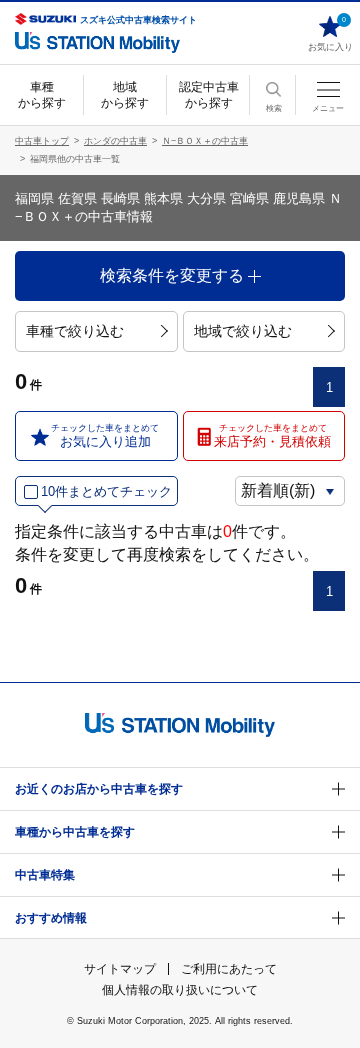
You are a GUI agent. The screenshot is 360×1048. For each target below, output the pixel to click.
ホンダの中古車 (115, 141)
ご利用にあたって (229, 969)
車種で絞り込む (75, 331)
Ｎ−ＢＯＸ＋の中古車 (205, 141)
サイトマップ (120, 969)
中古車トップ (42, 141)
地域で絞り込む (243, 331)
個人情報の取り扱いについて (180, 990)
